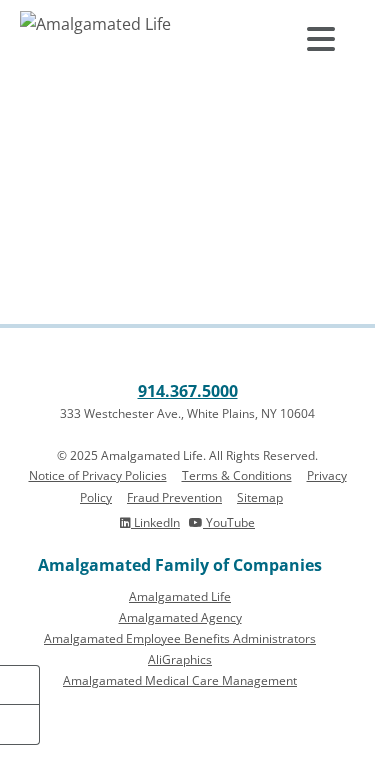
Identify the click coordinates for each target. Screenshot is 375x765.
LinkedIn (155, 522)
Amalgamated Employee (180, 638)
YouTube (229, 522)
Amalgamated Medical (180, 680)
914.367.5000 (188, 391)
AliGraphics (180, 659)
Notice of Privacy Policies (98, 475)
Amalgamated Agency (180, 617)
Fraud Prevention (174, 497)
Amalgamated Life (180, 596)
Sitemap (260, 497)
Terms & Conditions (237, 475)
